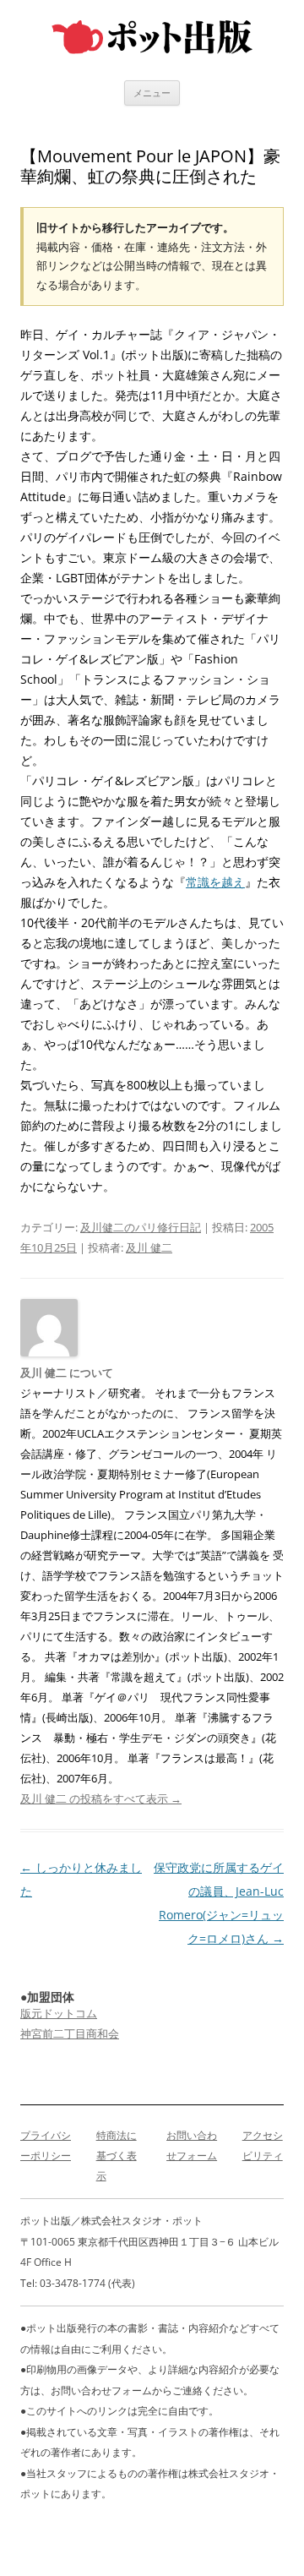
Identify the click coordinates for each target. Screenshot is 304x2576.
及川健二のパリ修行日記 (141, 1227)
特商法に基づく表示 (117, 2156)
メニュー (152, 93)
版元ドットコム (59, 2013)
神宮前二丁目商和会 (70, 2033)
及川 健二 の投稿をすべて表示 (101, 1798)
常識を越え (215, 882)
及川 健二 (149, 1247)
